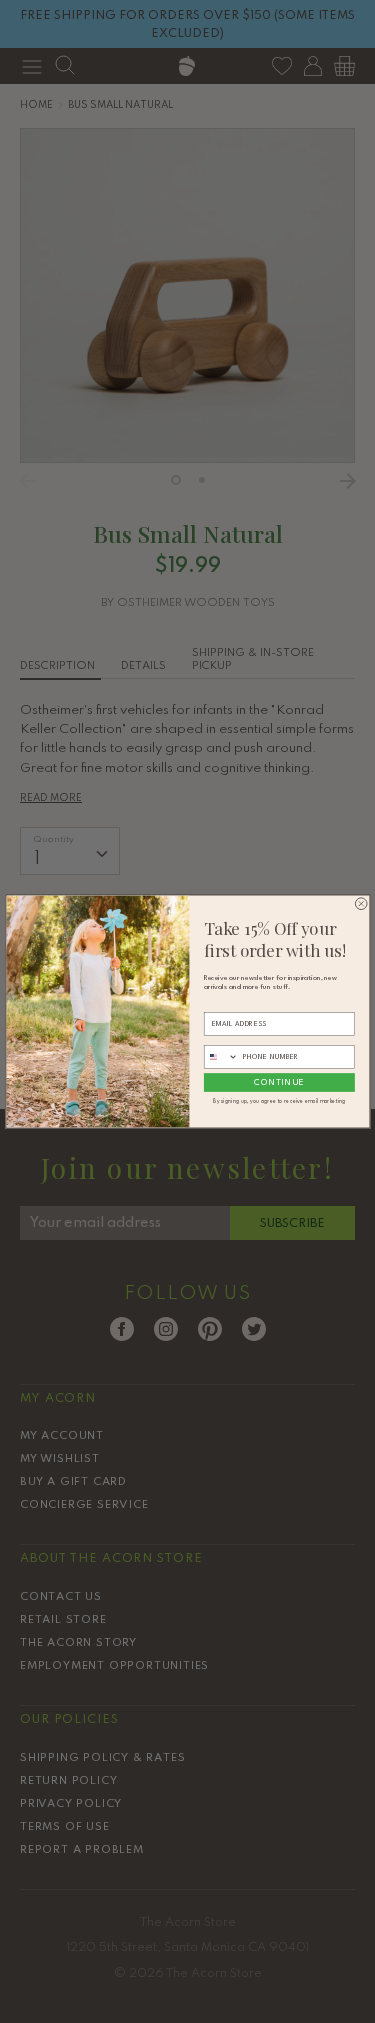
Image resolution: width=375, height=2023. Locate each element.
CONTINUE (279, 1082)
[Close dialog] (361, 904)
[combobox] (221, 1056)
